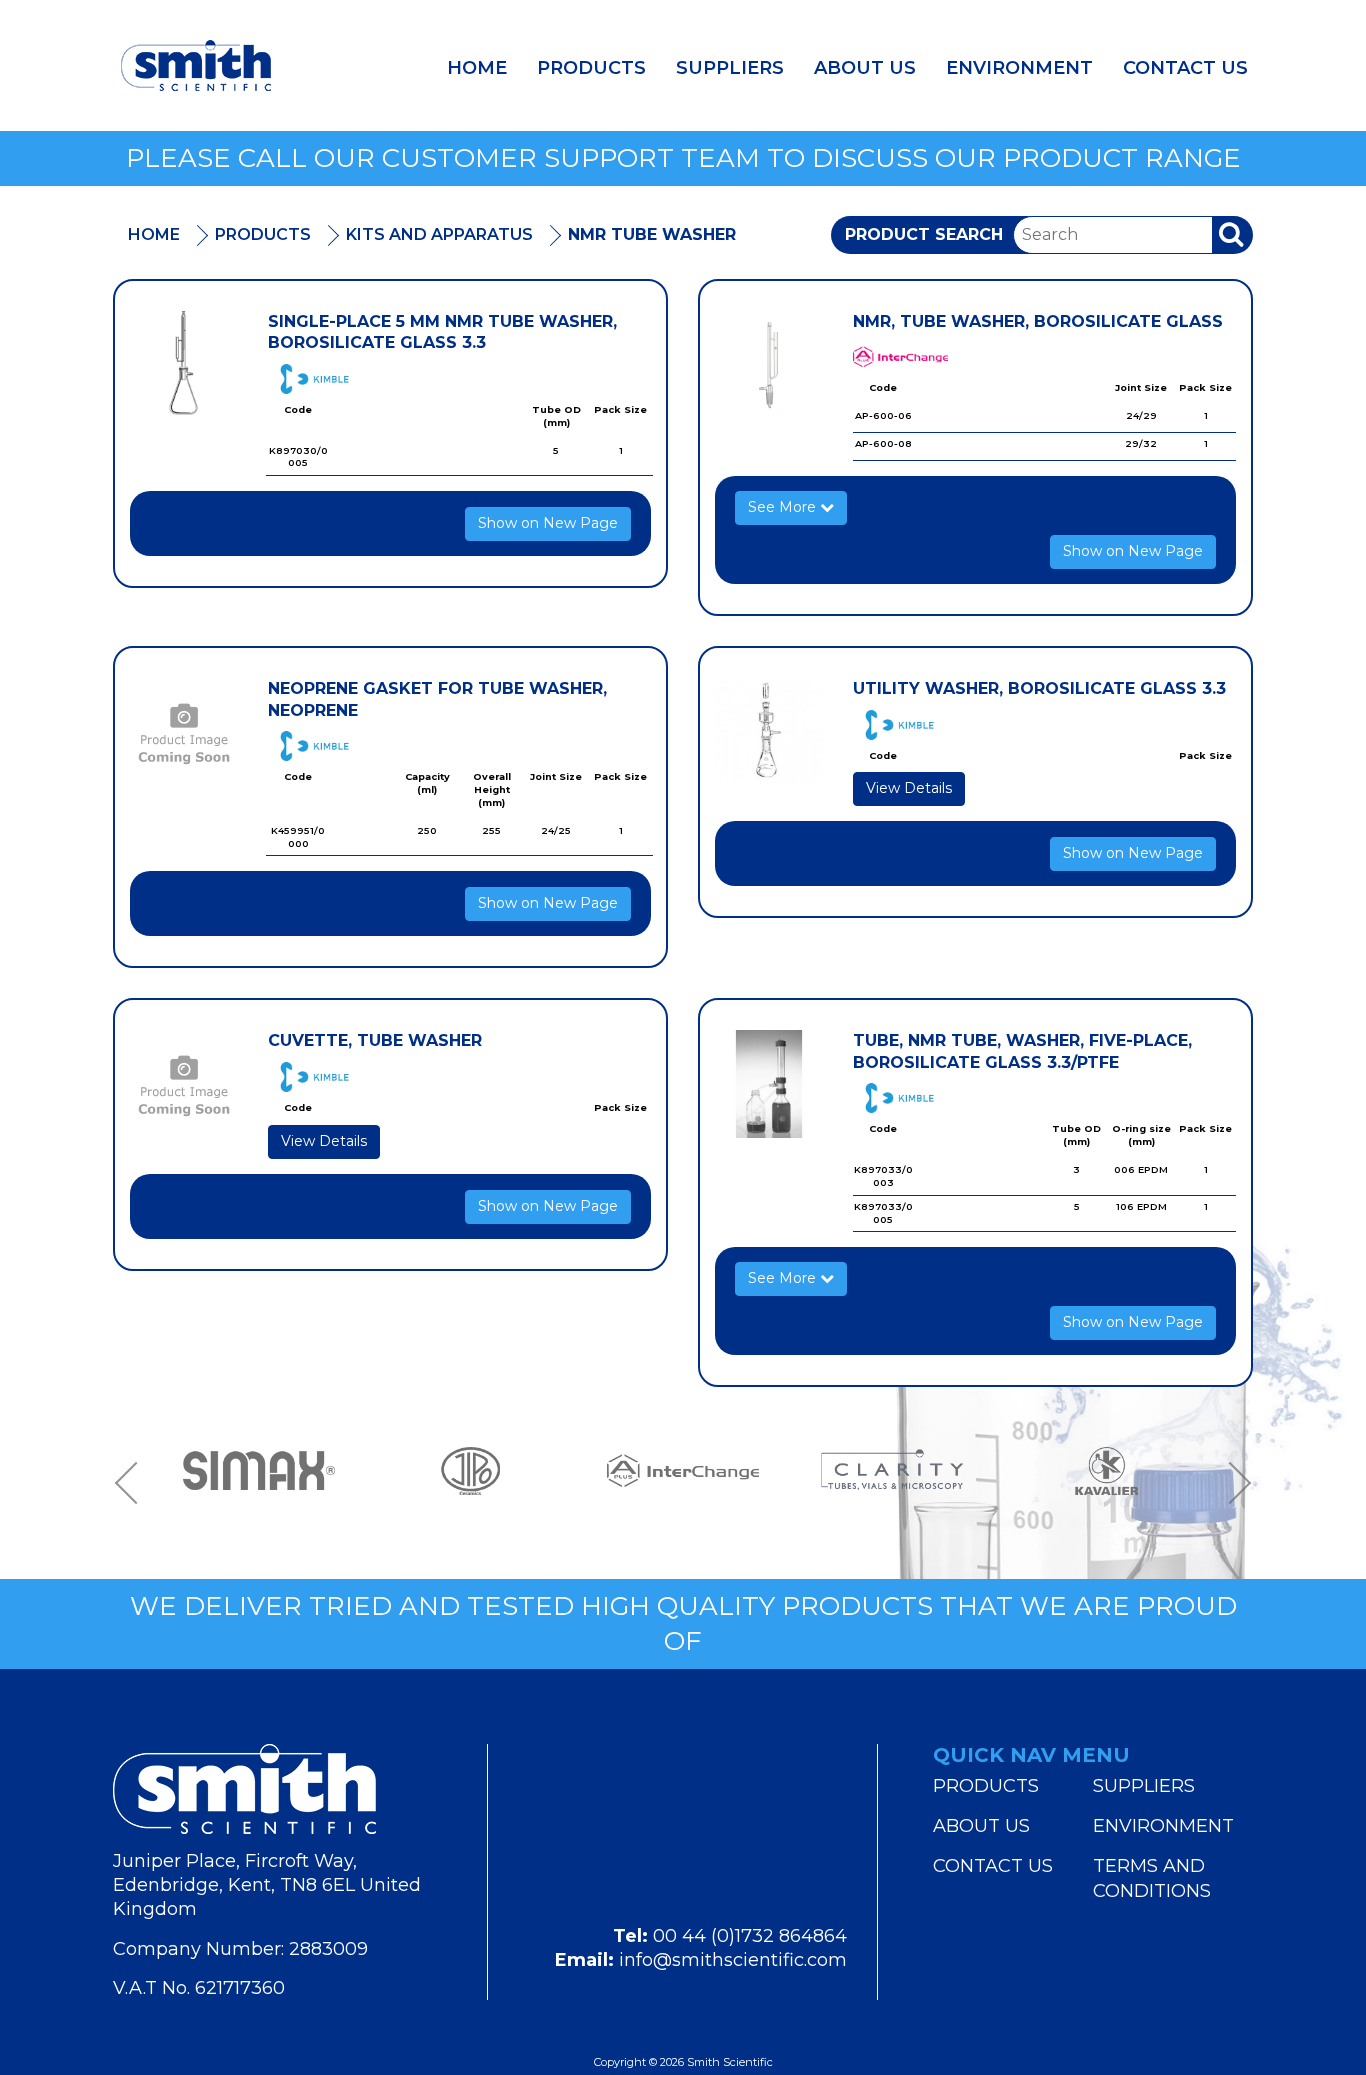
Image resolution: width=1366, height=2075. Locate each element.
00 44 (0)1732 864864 (750, 1936)
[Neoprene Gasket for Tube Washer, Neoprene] (184, 732)
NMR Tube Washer (652, 234)
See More (784, 507)
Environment (1019, 68)
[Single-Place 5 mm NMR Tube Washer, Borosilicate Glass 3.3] (184, 365)
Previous (133, 1482)
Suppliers (730, 68)
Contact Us (1185, 68)
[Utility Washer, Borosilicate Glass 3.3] (769, 732)
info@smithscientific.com (733, 1960)
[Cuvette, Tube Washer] (184, 1084)
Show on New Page (548, 523)
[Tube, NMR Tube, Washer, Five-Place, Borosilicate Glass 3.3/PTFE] (769, 1084)
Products (591, 68)
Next (1233, 1482)
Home (477, 68)
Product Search (924, 234)
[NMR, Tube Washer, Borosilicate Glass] (769, 365)
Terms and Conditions (1152, 1878)
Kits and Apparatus (439, 234)
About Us (865, 68)
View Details (909, 788)
